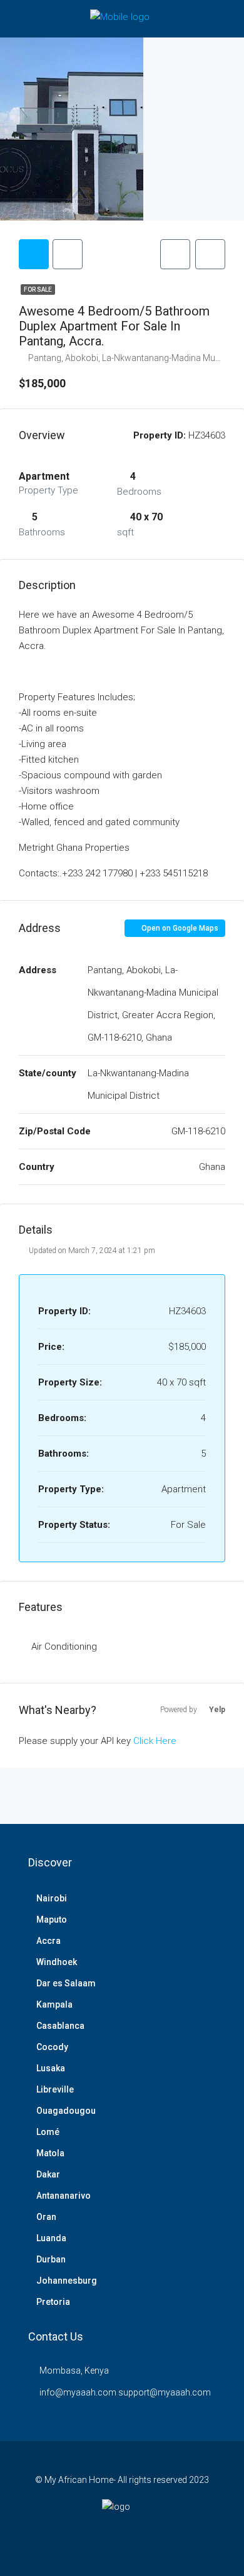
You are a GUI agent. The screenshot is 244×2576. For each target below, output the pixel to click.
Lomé (48, 2132)
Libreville (55, 2089)
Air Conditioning (64, 1647)
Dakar (48, 2174)
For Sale (38, 290)
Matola (50, 2153)
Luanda (51, 2238)
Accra (48, 1941)
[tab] (34, 254)
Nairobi (52, 1898)
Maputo (52, 1920)
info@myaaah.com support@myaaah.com (125, 2392)
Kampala (54, 2004)
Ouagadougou (66, 2111)
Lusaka (51, 2068)
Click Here (155, 1741)
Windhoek (57, 1962)
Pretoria (53, 2302)
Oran (46, 2217)
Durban (51, 2259)
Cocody (52, 2047)
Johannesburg (67, 2281)
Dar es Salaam (66, 1983)
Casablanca (60, 2026)
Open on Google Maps (179, 928)
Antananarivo (64, 2196)
